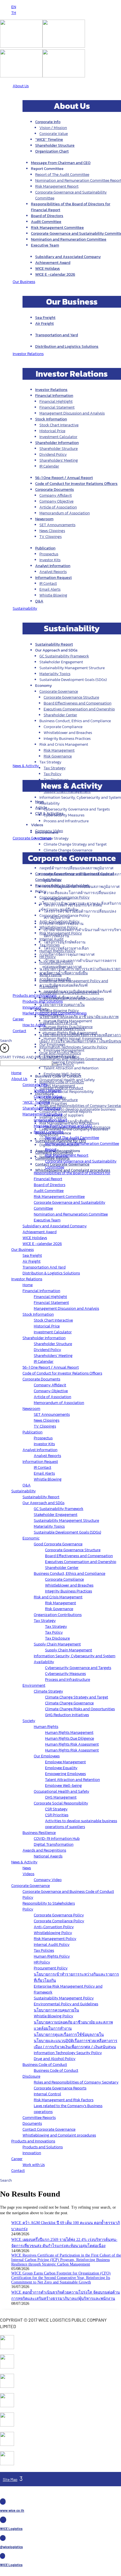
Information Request (53, 578)
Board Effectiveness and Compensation (78, 703)
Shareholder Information (57, 443)
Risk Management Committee (57, 228)
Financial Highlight (56, 401)
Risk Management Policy (61, 933)
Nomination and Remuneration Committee (69, 239)
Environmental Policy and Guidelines (72, 999)
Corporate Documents (55, 490)
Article (41, 808)
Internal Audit (51, 939)
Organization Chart (52, 151)
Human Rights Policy (57, 951)
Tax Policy (52, 774)
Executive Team (45, 245)
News (40, 802)
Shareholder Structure (55, 145)
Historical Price (52, 431)
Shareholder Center (60, 715)
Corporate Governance (59, 691)
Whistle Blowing (53, 595)
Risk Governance (58, 756)
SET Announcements (57, 525)
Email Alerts (50, 589)
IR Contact (48, 583)
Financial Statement (57, 407)
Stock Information (51, 419)
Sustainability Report (54, 644)
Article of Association (58, 507)
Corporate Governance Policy (64, 897)
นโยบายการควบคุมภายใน (62, 1005)
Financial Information (54, 396)
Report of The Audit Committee (62, 175)
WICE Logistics (11, 2529)
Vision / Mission (53, 128)
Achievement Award (53, 263)
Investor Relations (51, 390)
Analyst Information (53, 566)
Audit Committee (46, 222)
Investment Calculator (58, 437)
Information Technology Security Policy (73, 1047)
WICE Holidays (48, 269)
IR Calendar (49, 466)
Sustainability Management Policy (69, 993)
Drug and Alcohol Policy (60, 1053)
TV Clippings (51, 537)
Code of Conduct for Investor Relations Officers (76, 484)
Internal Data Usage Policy (62, 1029)
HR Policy (48, 957)
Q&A (39, 601)
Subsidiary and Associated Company (68, 257)
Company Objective (56, 501)
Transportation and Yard (57, 335)
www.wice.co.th (12, 2510)
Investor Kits (50, 560)
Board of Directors (47, 216)
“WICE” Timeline (49, 140)
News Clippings (52, 531)
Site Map (10, 2479)
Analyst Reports (53, 572)
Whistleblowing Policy (59, 927)
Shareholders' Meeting (59, 460)
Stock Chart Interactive (59, 425)
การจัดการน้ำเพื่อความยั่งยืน (64, 973)
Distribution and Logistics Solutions (67, 347)
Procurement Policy (56, 963)
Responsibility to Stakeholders (62, 886)
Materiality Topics (55, 674)
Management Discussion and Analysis (72, 413)
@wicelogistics (11, 2547)
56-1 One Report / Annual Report (64, 478)
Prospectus (49, 554)
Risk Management (59, 750)
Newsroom (44, 519)
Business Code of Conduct (62, 1082)
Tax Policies (50, 945)
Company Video (49, 831)
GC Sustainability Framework (64, 656)
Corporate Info (48, 122)
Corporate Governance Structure (71, 697)
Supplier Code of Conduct (61, 1088)
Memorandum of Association (65, 513)
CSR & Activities (49, 813)
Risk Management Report (57, 186)
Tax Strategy (55, 768)
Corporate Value (54, 134)
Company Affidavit (56, 495)
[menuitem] (14, 7)
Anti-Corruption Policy (59, 921)
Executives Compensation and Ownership (79, 709)
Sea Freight (45, 318)
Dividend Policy (53, 454)
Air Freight (44, 324)
